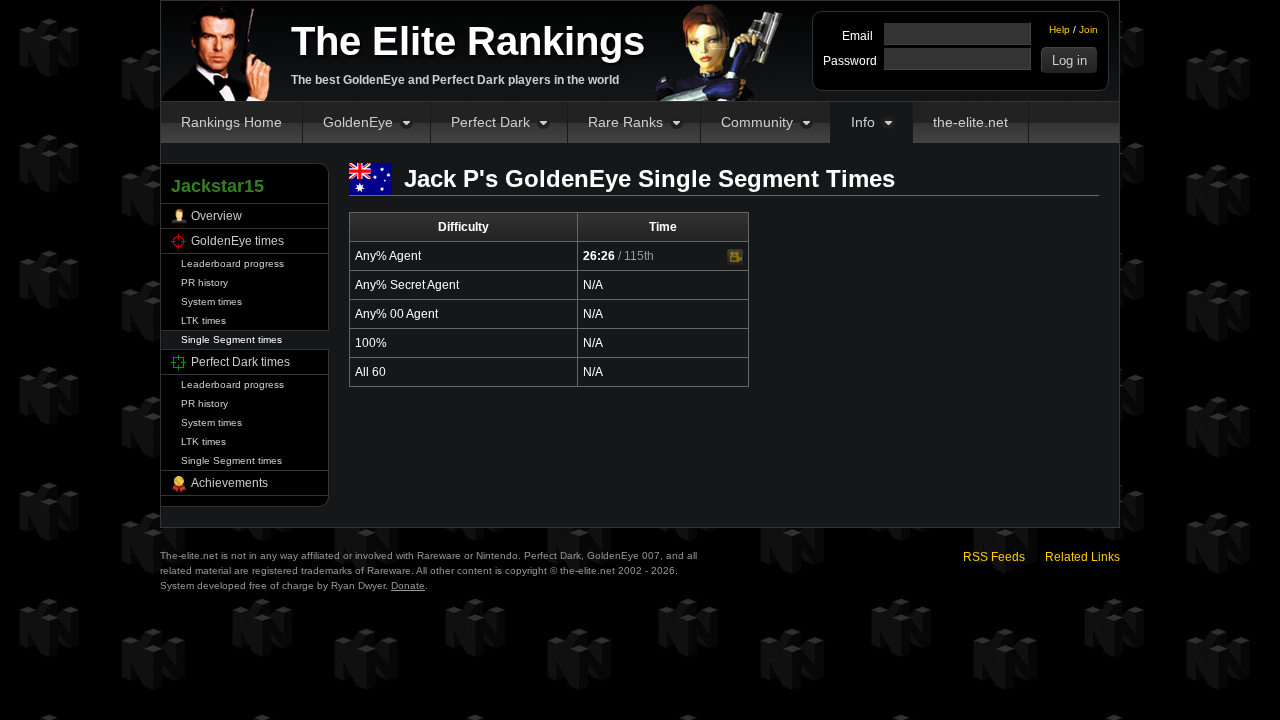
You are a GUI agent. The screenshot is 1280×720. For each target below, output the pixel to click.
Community (757, 122)
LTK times (203, 320)
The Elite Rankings (468, 41)
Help (1059, 29)
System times (211, 301)
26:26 (599, 256)
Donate (408, 585)
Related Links (1082, 557)
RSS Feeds (994, 557)
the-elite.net (970, 122)
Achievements (229, 483)
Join (1088, 29)
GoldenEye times (237, 241)
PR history (204, 282)
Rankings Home (231, 122)
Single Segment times (231, 339)
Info (863, 122)
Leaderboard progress (232, 263)
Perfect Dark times (240, 362)
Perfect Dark (490, 122)
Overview (216, 216)
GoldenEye (358, 122)
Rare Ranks (625, 122)
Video (735, 257)
